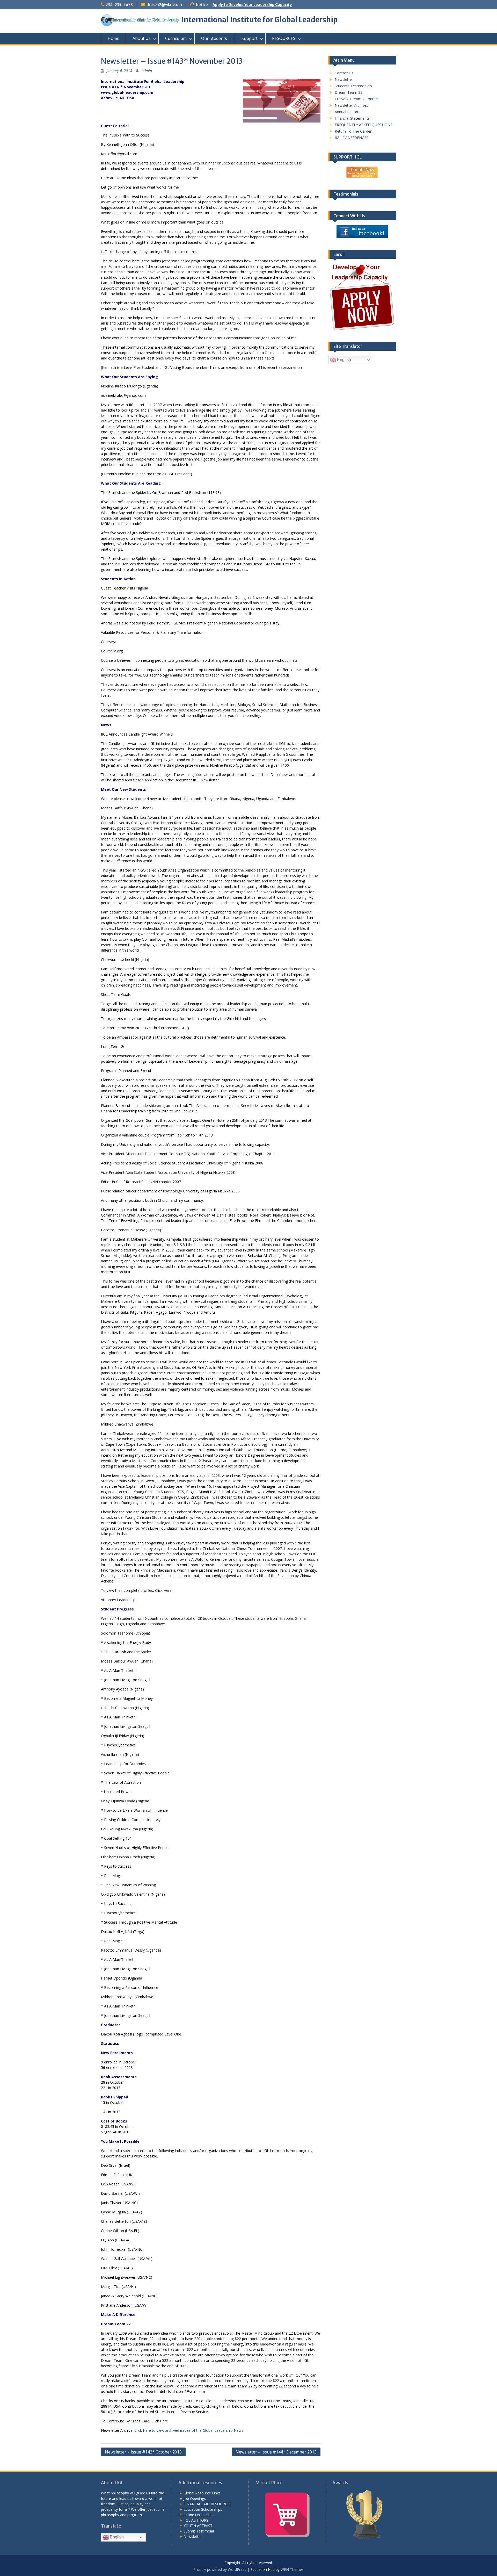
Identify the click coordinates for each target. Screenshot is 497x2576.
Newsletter (344, 79)
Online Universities (199, 2515)
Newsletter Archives (351, 105)
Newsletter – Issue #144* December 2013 (276, 2452)
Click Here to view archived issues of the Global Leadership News (189, 2430)
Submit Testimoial (199, 2531)
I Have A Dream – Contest (357, 99)
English (343, 360)
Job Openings (195, 2498)
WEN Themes (292, 2569)
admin (147, 71)
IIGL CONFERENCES (352, 138)
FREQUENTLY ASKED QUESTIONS (364, 125)
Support (250, 38)
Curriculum (176, 38)
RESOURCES (284, 38)
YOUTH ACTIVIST (198, 2526)
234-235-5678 (119, 5)
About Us (142, 38)
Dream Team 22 (349, 92)
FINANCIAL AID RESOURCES (207, 2504)
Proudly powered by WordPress (220, 2569)
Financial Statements (352, 118)
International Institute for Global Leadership (260, 20)
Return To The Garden (353, 131)
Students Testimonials (353, 86)
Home (114, 38)
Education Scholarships (203, 2509)
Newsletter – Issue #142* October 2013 (143, 2452)
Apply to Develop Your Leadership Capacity (252, 5)
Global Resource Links (202, 2493)
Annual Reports (348, 112)
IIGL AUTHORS (196, 2520)
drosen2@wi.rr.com (164, 5)
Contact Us (344, 73)
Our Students (214, 38)
